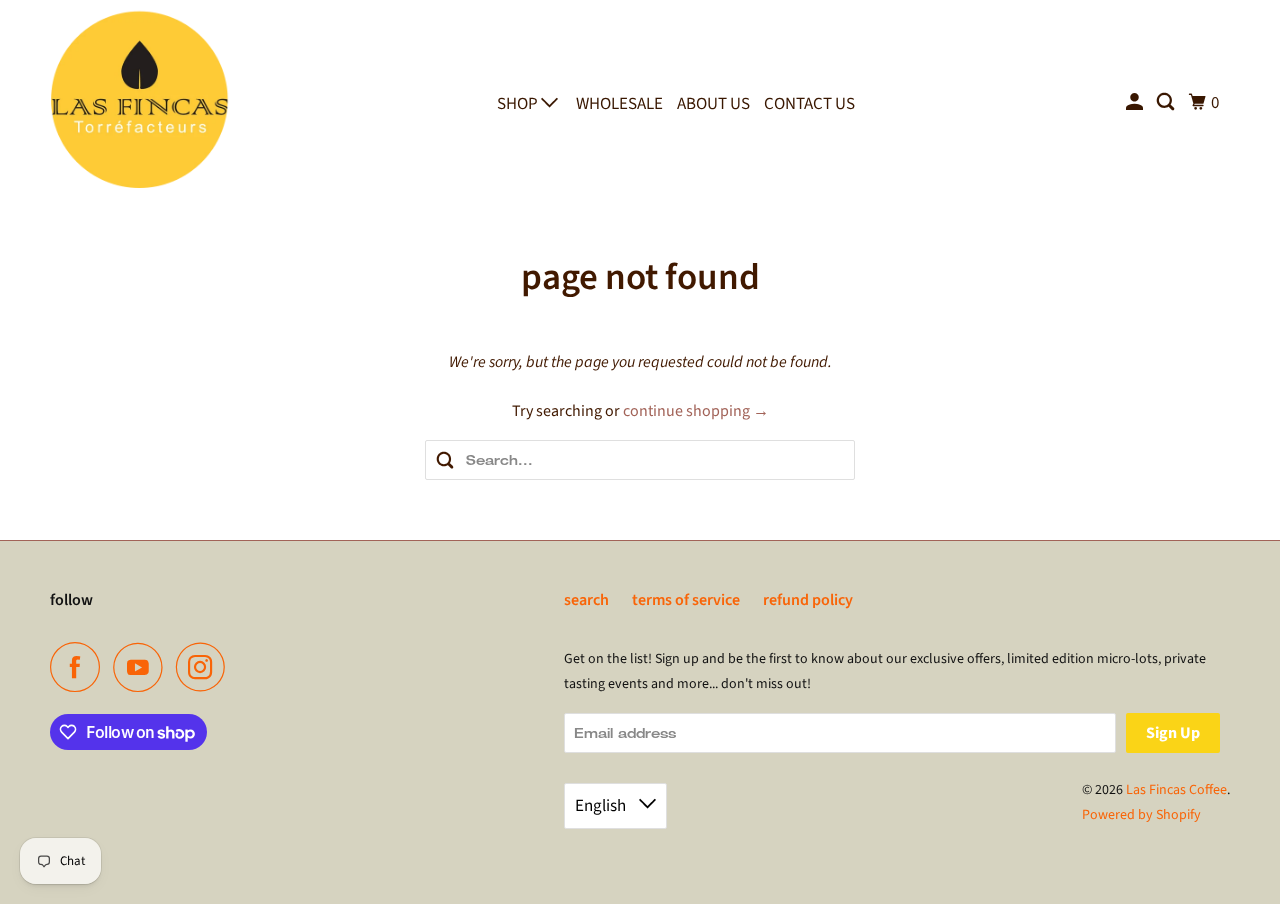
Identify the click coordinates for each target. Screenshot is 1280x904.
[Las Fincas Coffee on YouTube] (143, 667)
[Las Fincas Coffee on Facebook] (80, 667)
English (602, 806)
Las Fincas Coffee (1176, 790)
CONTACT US (809, 104)
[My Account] (1136, 103)
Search (586, 600)
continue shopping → (696, 411)
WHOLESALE (619, 104)
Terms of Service (686, 600)
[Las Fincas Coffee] (140, 98)
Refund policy (808, 600)
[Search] (1167, 103)
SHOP (519, 104)
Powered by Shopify (1141, 815)
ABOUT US (713, 104)
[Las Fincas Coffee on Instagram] (206, 667)
